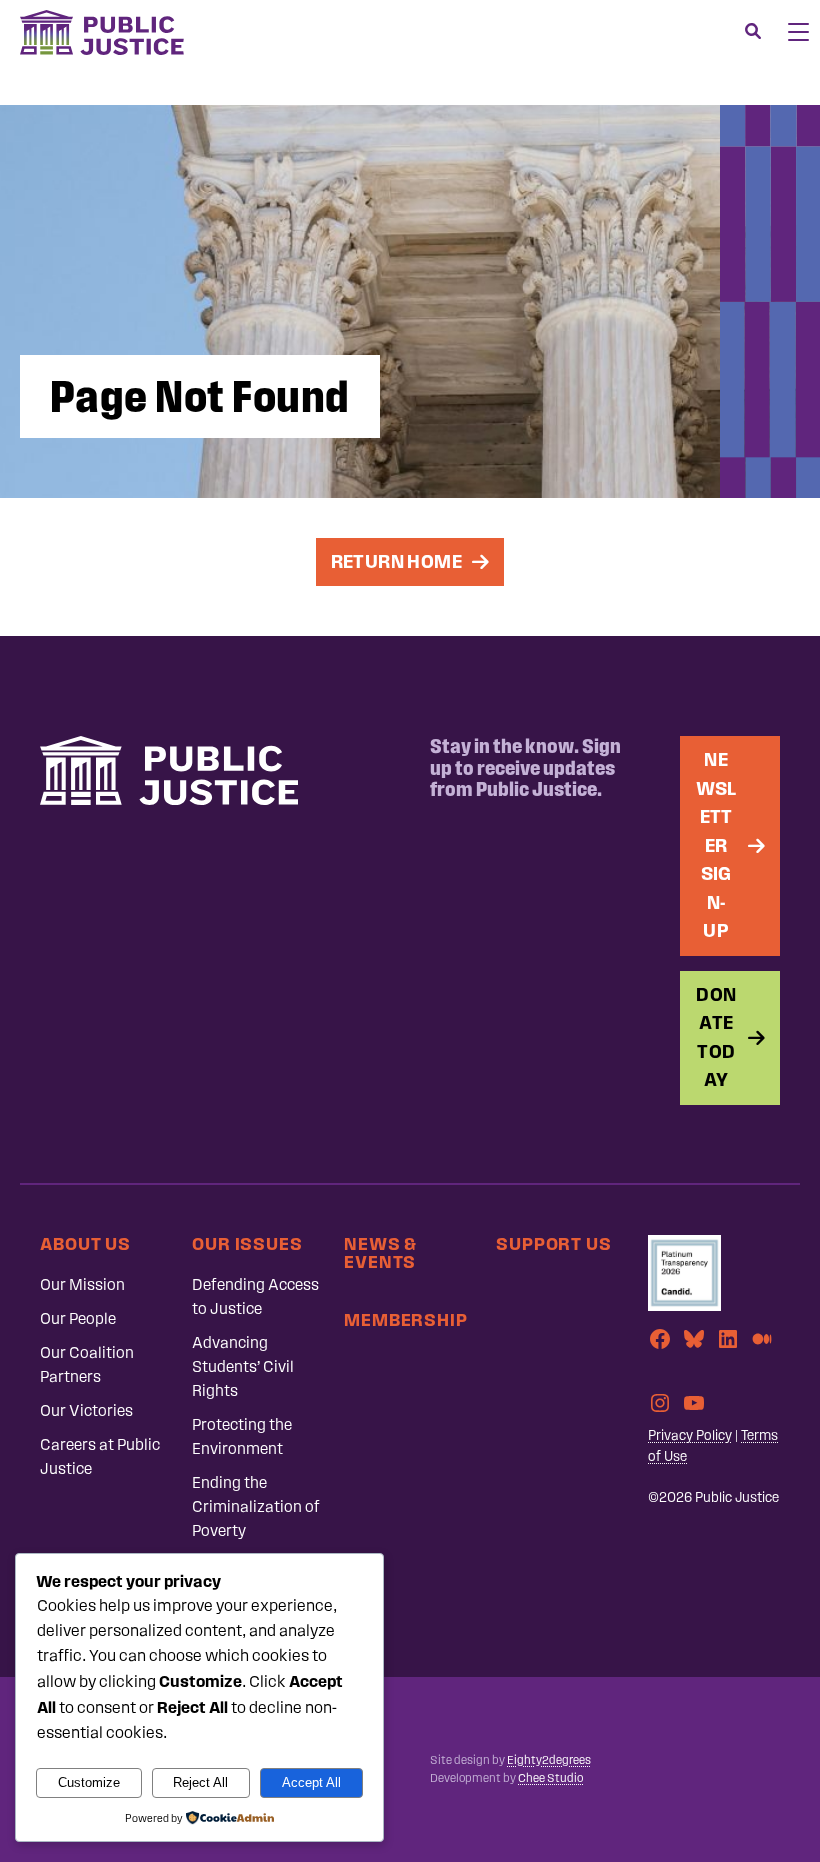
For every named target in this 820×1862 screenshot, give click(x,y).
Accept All (311, 1782)
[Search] (753, 32)
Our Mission (82, 1284)
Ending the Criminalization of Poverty (256, 1506)
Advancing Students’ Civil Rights (243, 1366)
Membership (406, 1319)
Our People (78, 1318)
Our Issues (247, 1243)
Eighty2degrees (549, 1760)
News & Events (380, 1252)
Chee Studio (550, 1778)
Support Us (554, 1243)
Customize (89, 1782)
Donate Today (716, 1037)
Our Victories (86, 1410)
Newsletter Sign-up (716, 845)
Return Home (396, 561)
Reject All (200, 1782)
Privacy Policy (690, 1435)
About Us (85, 1243)
